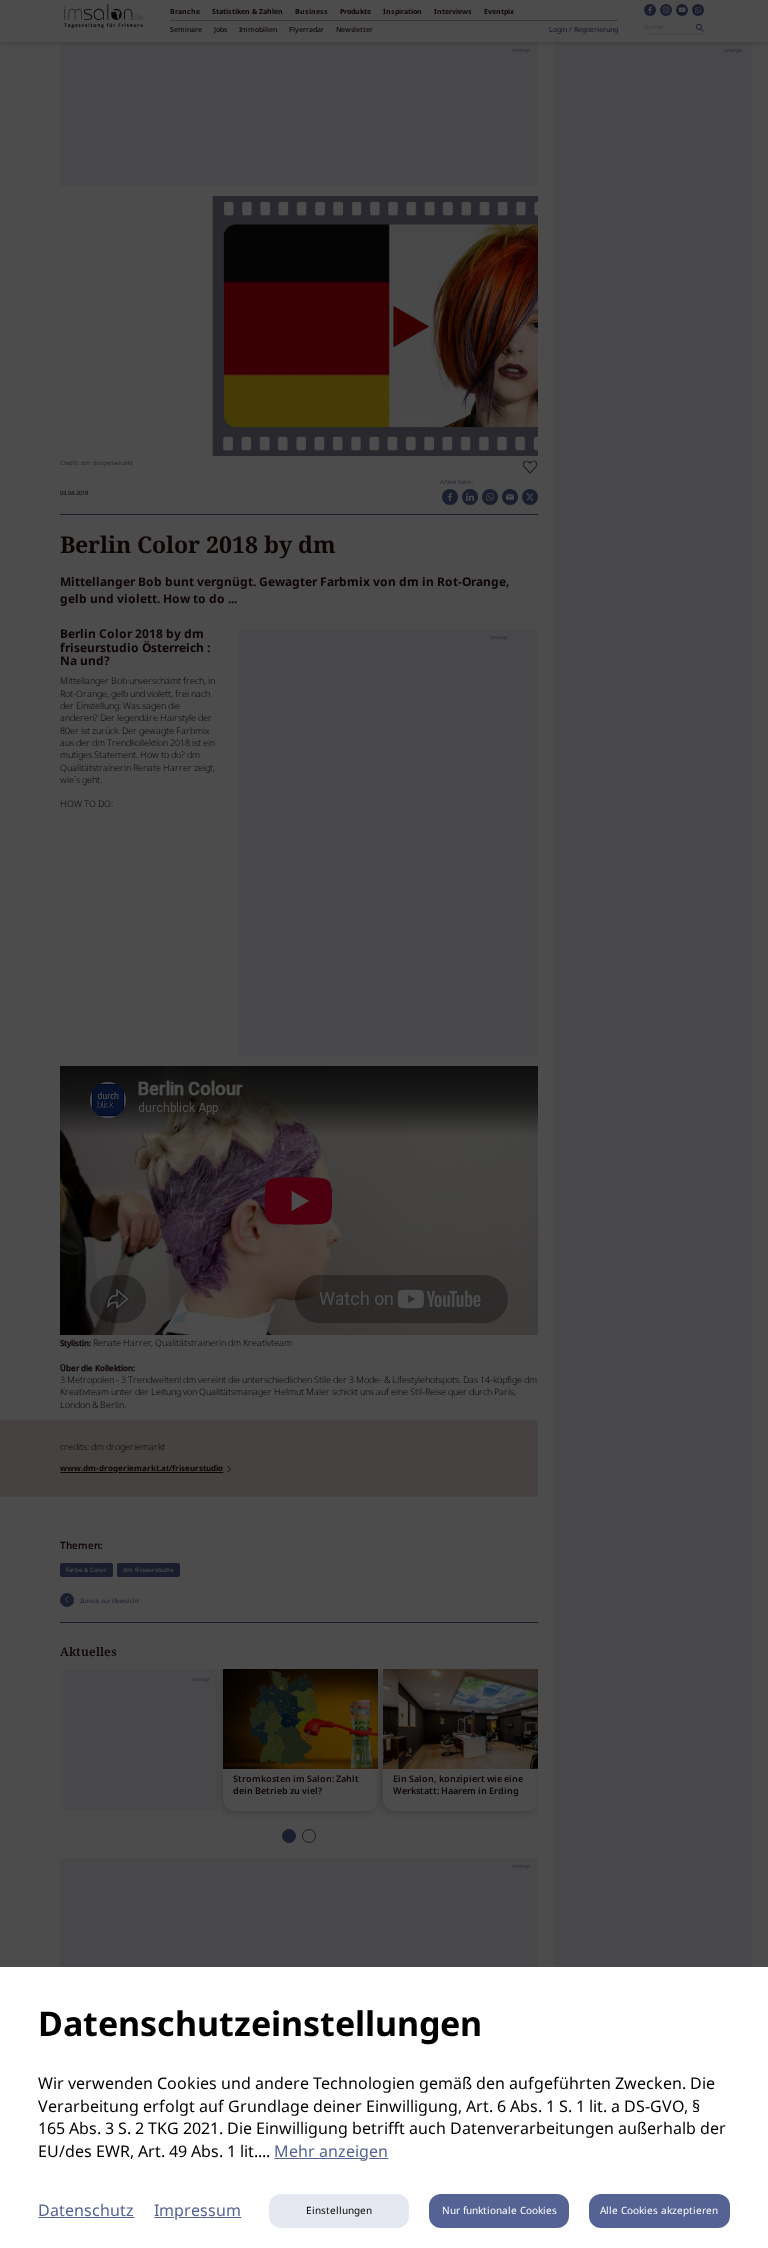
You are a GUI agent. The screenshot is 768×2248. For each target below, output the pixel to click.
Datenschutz (86, 2211)
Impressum (197, 2211)
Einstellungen (339, 2211)
